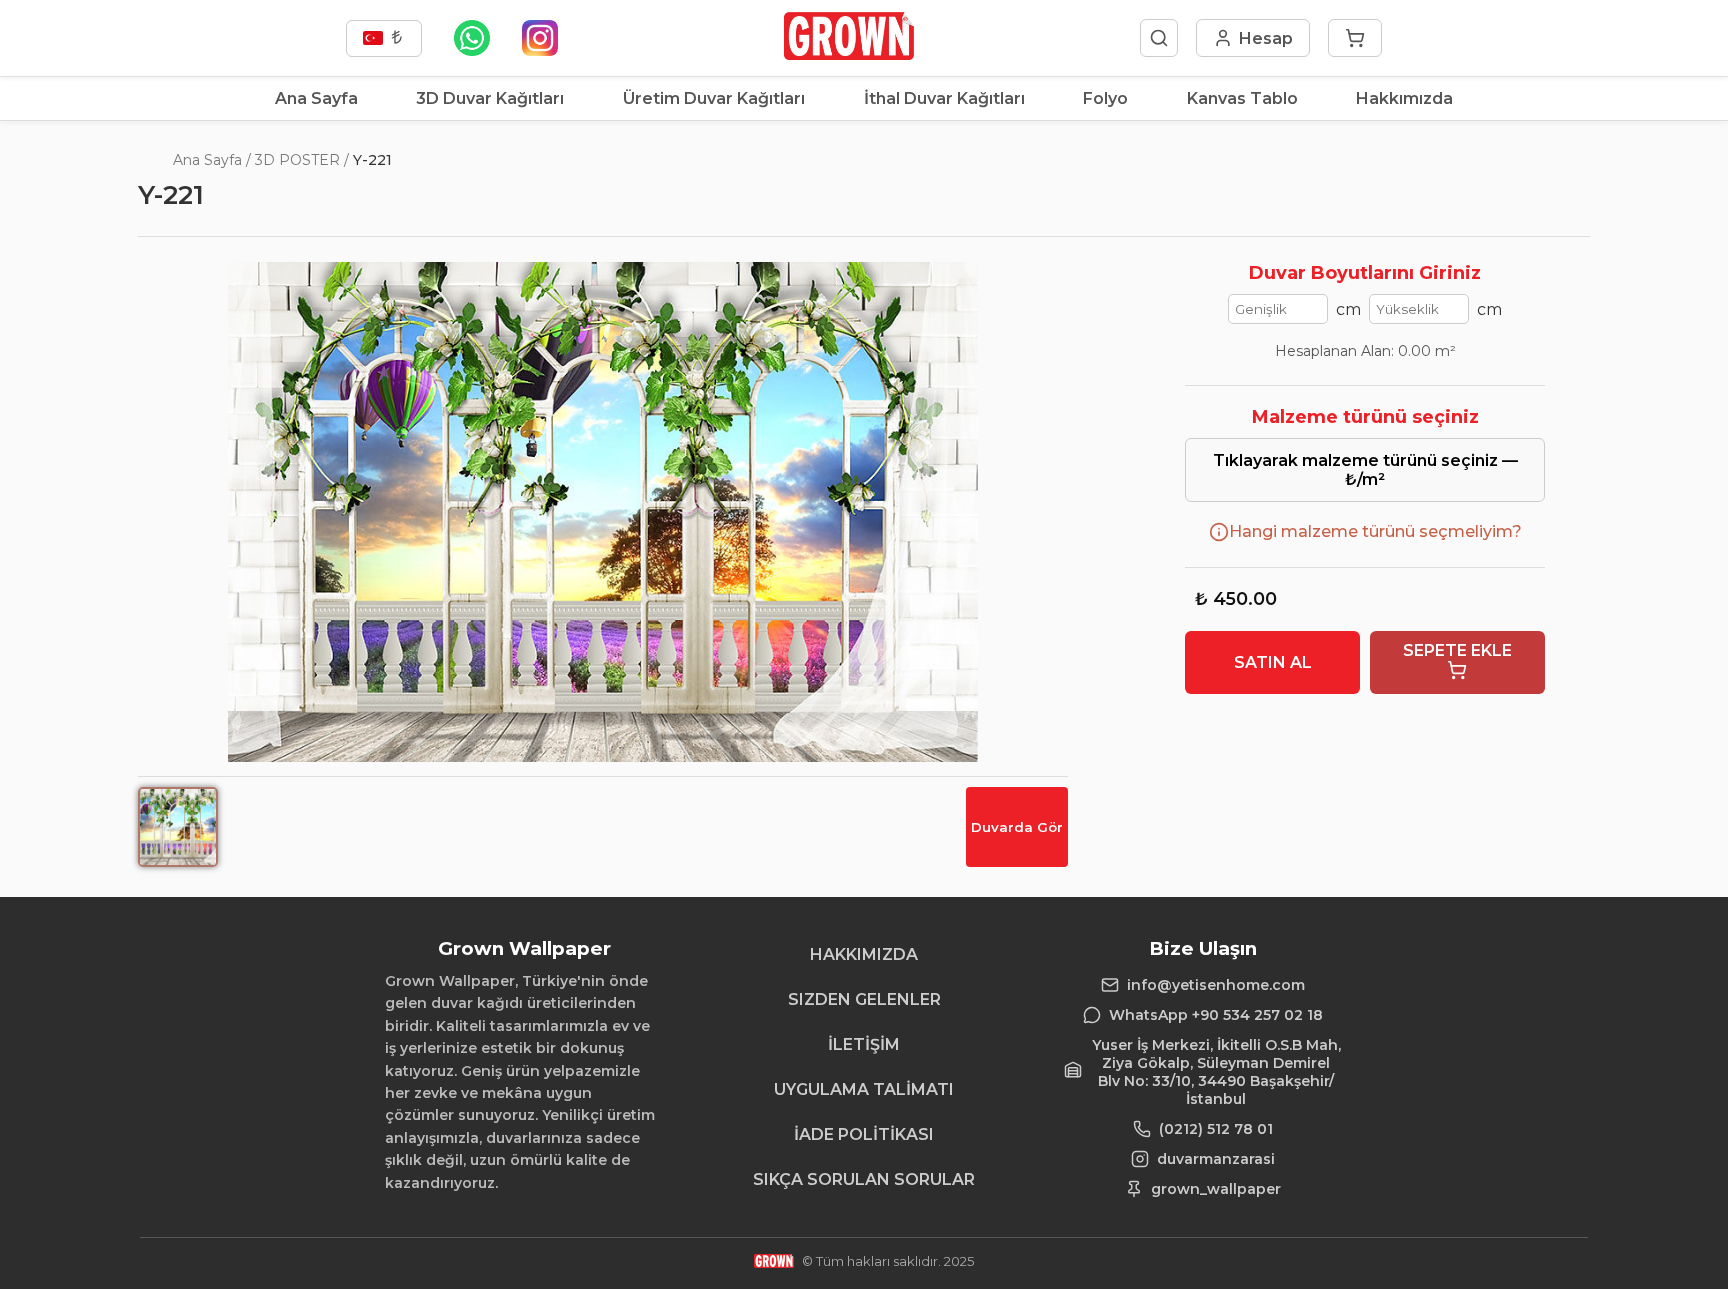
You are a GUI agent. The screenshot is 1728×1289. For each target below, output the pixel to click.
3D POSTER (297, 160)
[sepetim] (1355, 38)
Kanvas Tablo (1242, 98)
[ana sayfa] (848, 54)
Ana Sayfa (316, 98)
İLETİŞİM (864, 1044)
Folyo (1105, 98)
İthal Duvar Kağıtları (944, 98)
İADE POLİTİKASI (864, 1134)
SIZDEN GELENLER (864, 999)
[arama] (1159, 38)
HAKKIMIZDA (864, 954)
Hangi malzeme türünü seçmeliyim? (1375, 531)
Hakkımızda (1404, 98)
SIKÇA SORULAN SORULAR (864, 1179)
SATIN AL (1273, 662)
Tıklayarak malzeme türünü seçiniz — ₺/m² (1365, 470)
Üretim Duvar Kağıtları (714, 98)
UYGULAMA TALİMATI (864, 1089)
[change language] (384, 38)
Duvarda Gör (1017, 827)
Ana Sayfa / (212, 160)
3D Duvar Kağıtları (490, 98)
